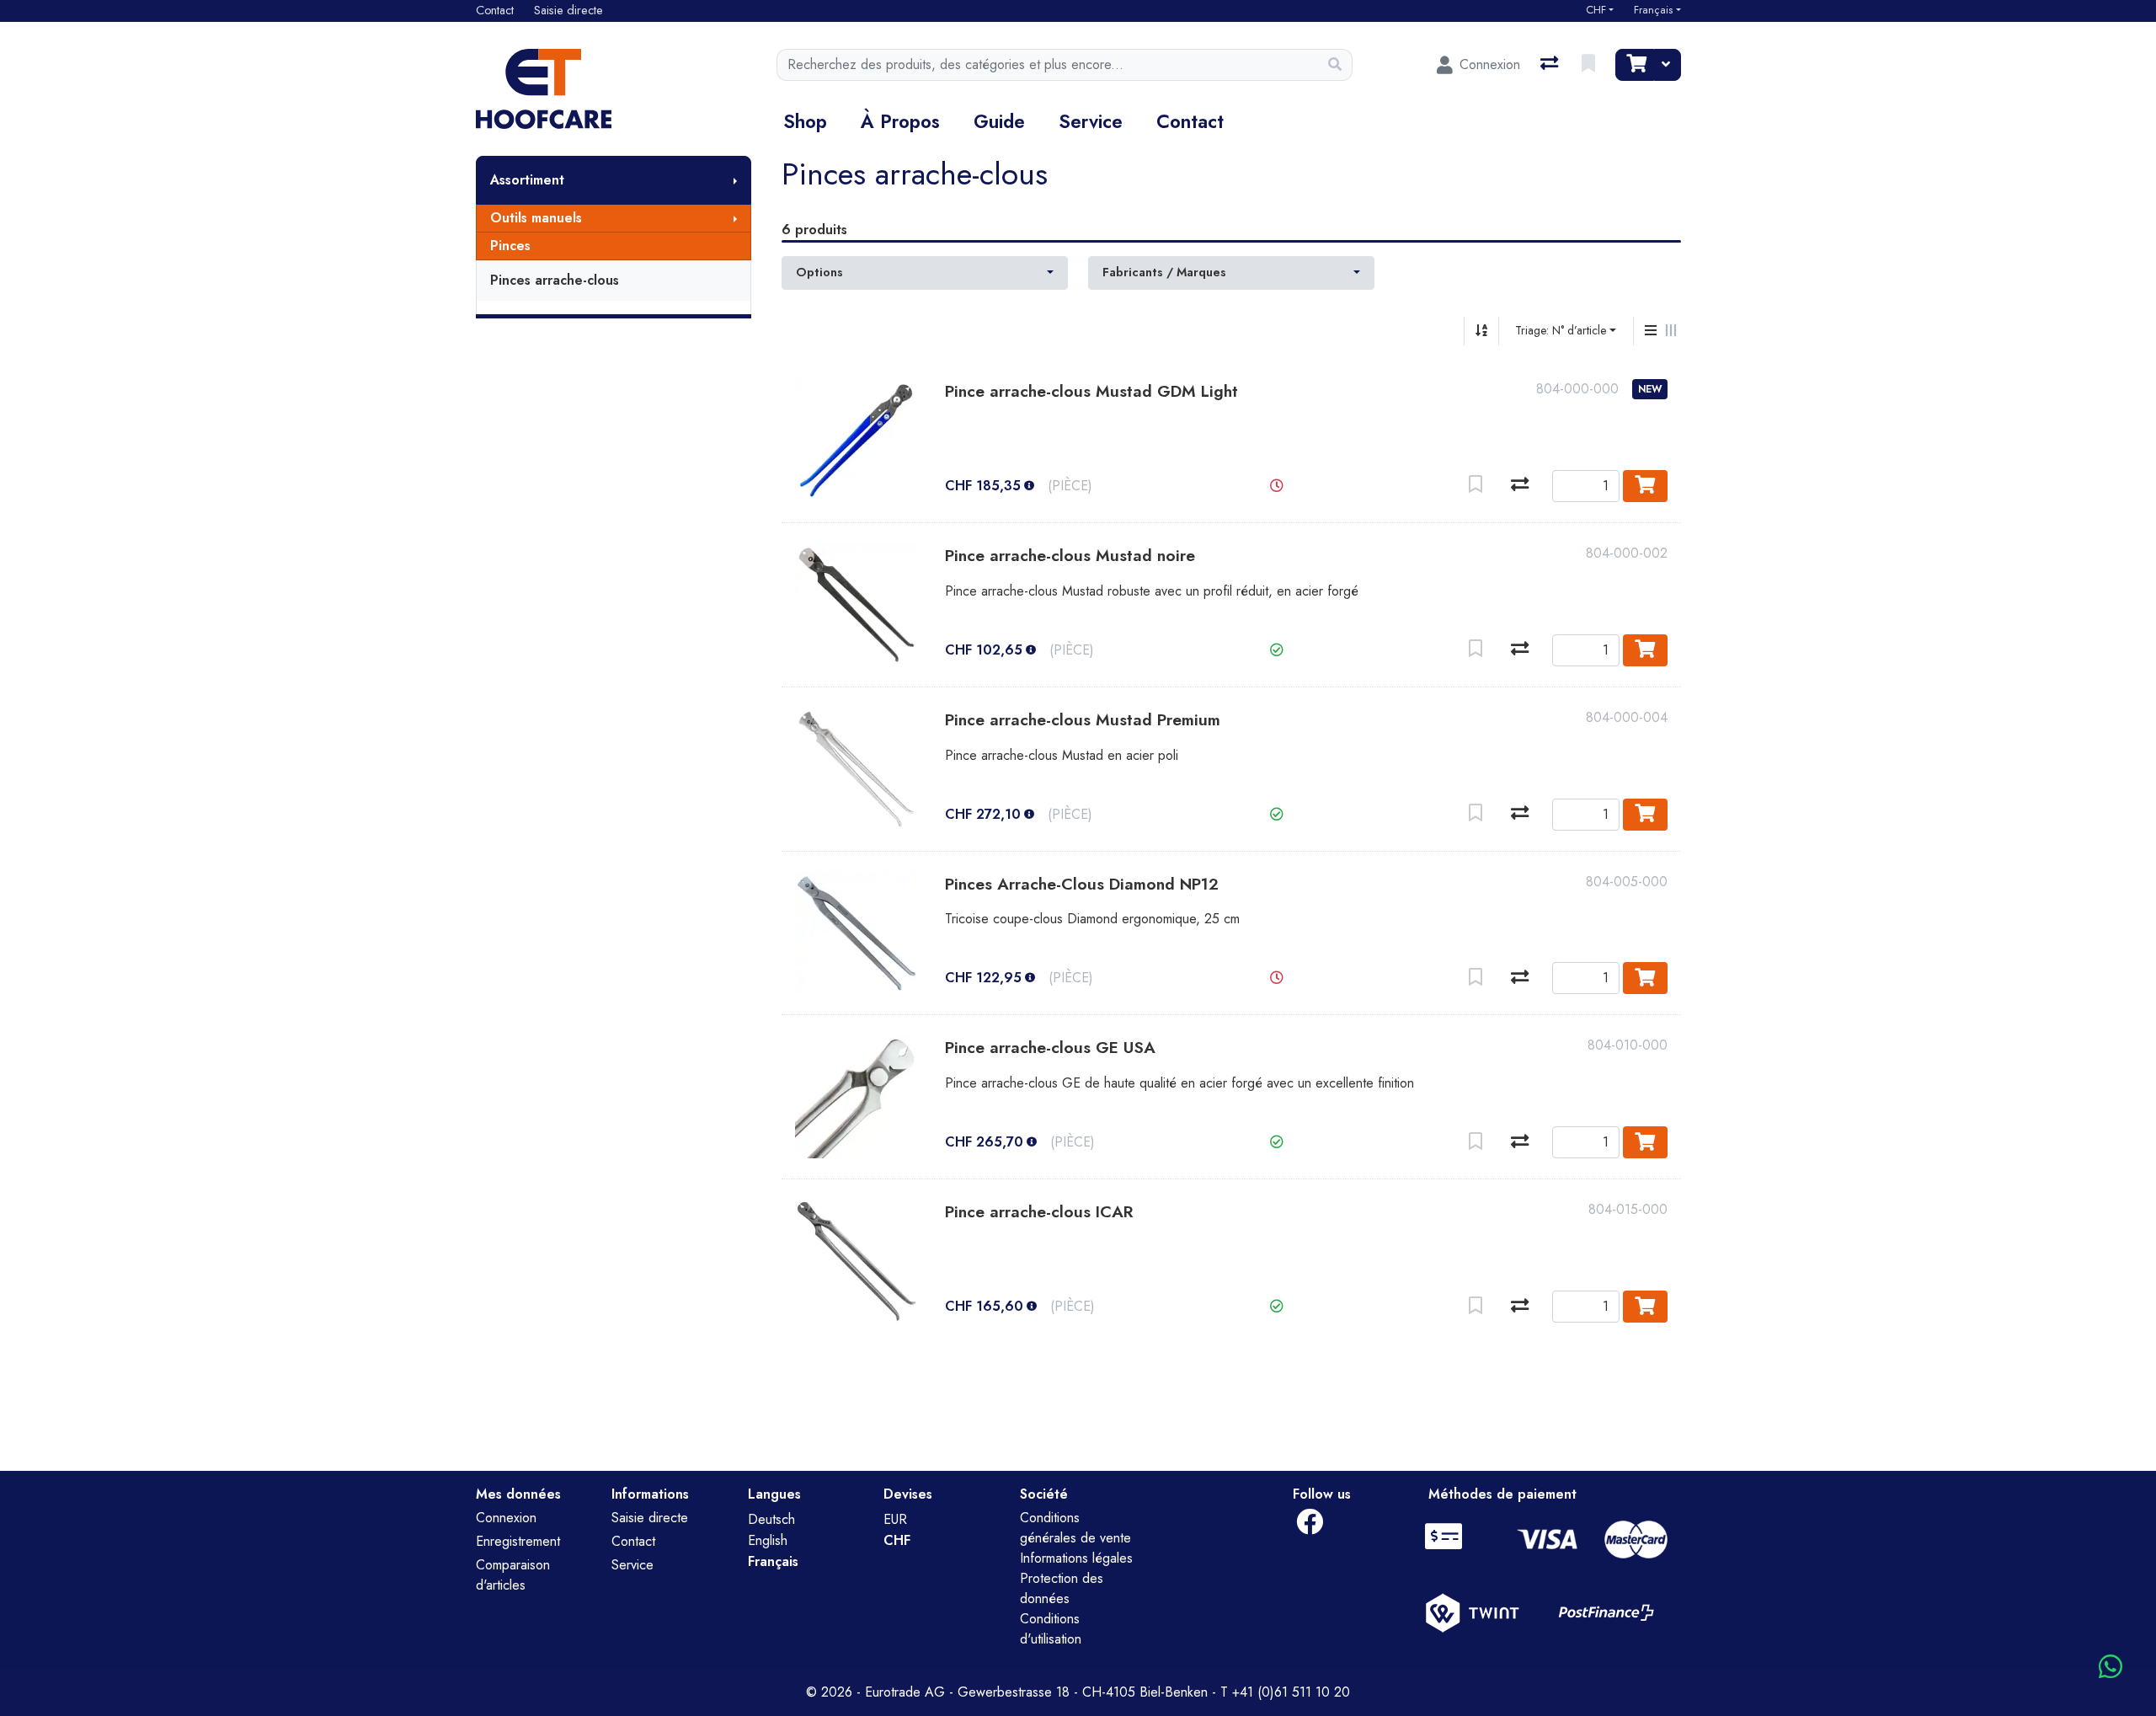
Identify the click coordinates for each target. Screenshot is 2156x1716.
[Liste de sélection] (1590, 65)
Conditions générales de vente (1075, 1528)
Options (819, 272)
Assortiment (527, 180)
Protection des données (1062, 1588)
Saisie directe (650, 1518)
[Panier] (1635, 65)
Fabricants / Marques (1164, 272)
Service (1091, 121)
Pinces (510, 246)
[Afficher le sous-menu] (735, 180)
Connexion (506, 1518)
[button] (1277, 486)
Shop (805, 121)
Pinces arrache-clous (555, 280)
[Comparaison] (1551, 65)
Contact (1190, 121)
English (768, 1540)
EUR (895, 1519)
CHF (1596, 10)
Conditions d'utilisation (1051, 1629)
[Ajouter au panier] (1645, 486)
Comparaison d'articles (513, 1575)
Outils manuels (536, 218)
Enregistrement (518, 1541)
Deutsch (771, 1519)
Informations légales (1076, 1558)
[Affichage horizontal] (1671, 331)
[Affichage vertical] (1651, 331)
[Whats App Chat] (2111, 1668)
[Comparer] (1520, 486)
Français (1653, 10)
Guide (999, 121)
